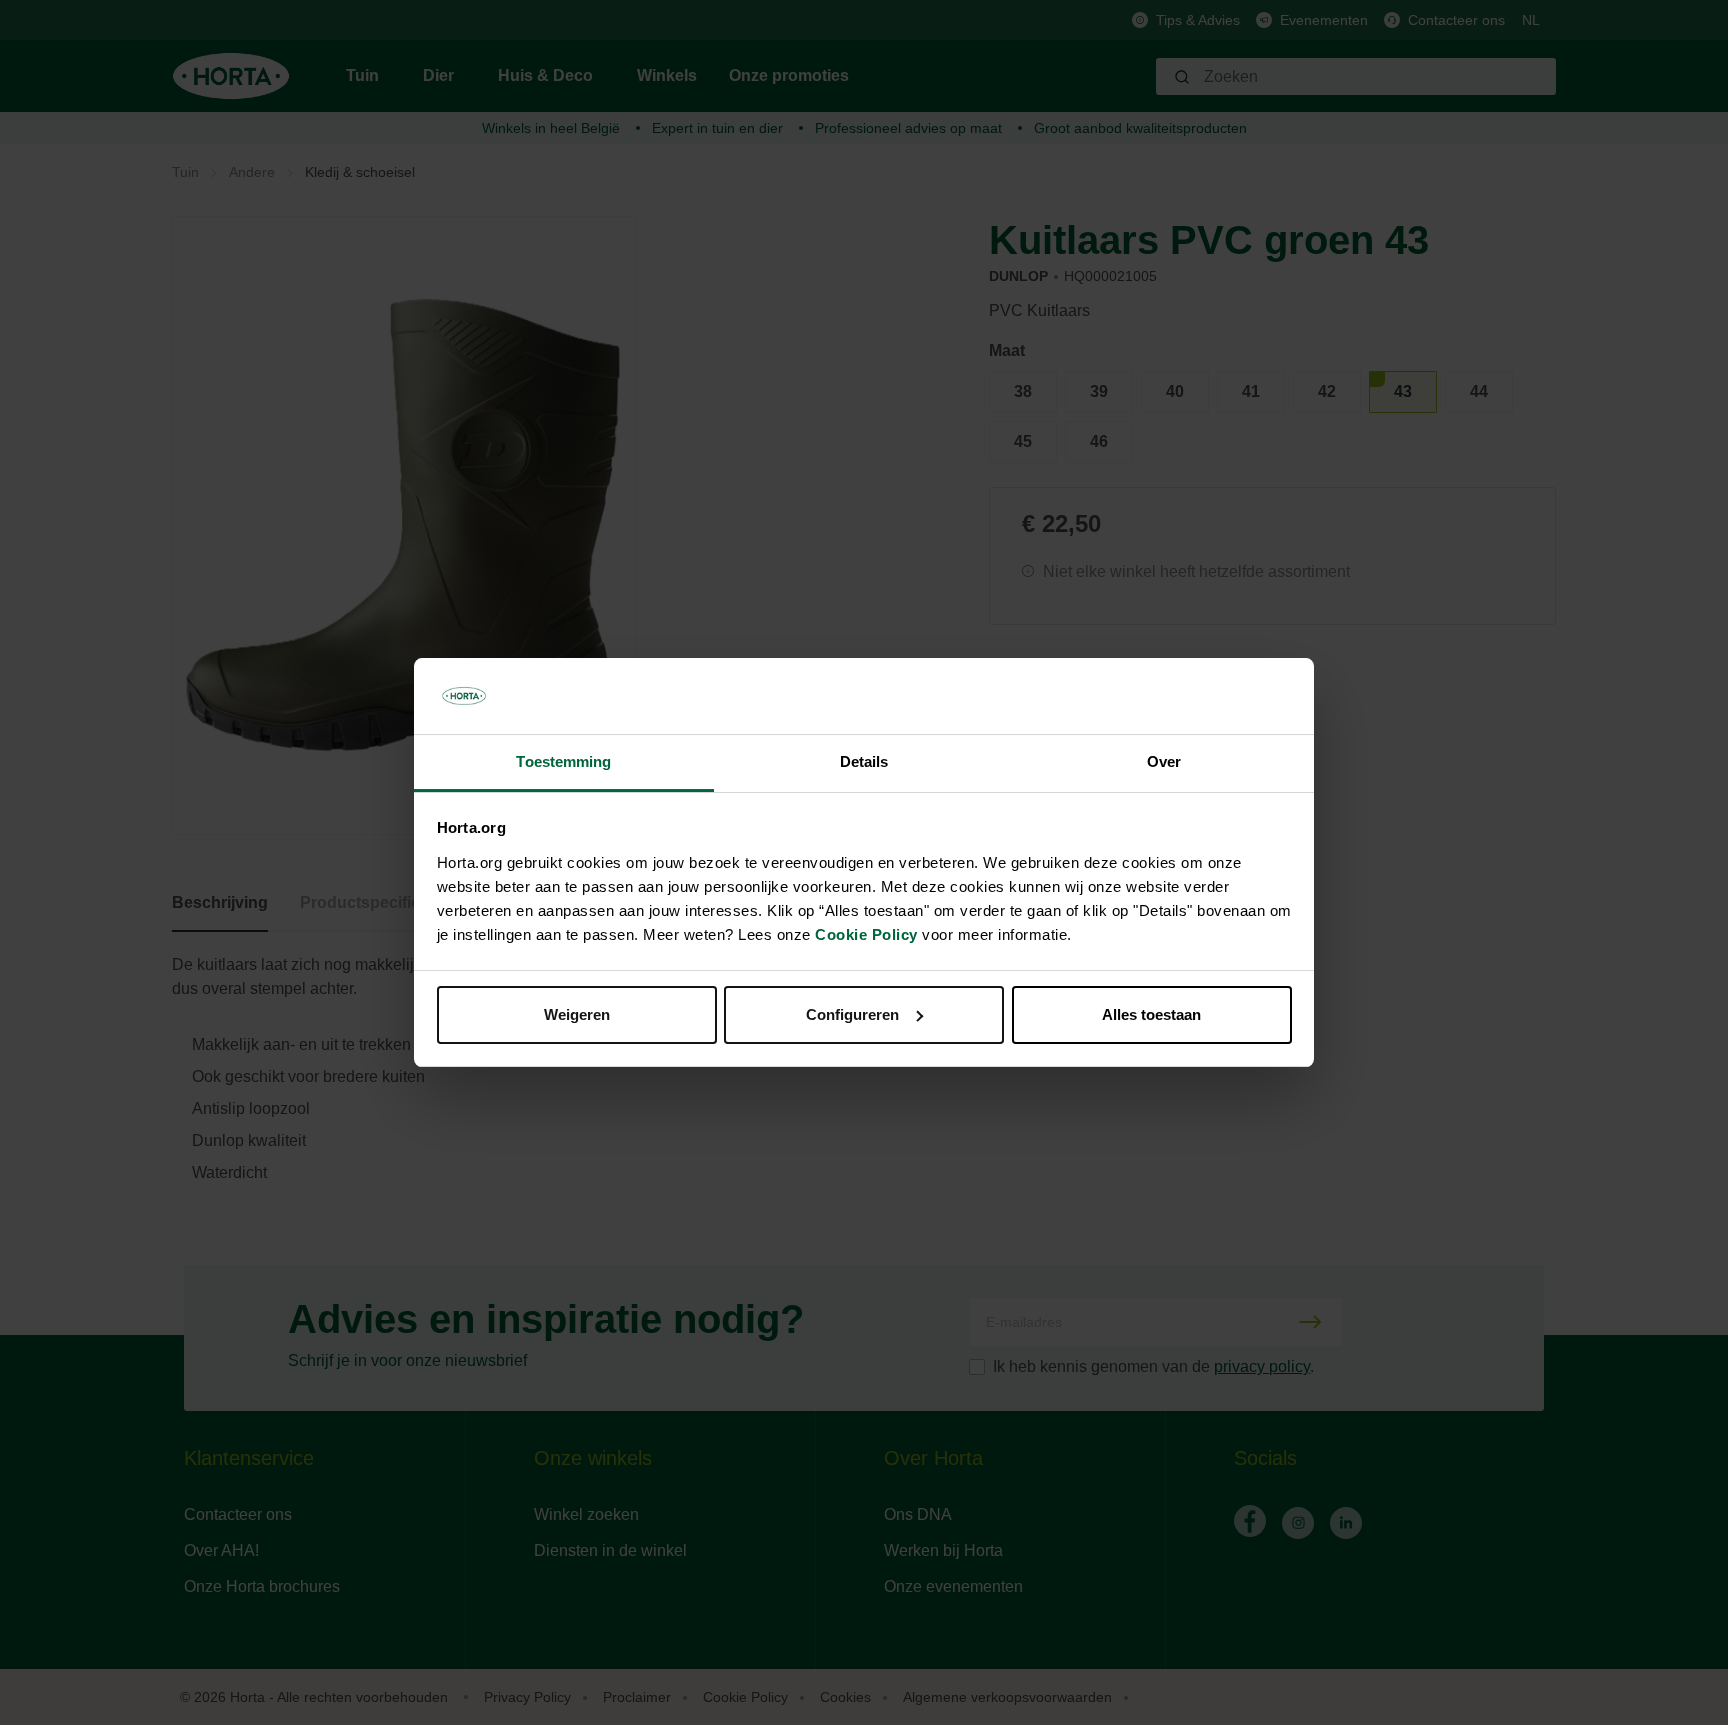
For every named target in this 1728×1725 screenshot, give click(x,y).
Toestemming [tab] (563, 761)
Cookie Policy (866, 934)
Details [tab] (864, 761)
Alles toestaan (1151, 1014)
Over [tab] (1164, 761)
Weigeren (577, 1014)
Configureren (852, 1014)
